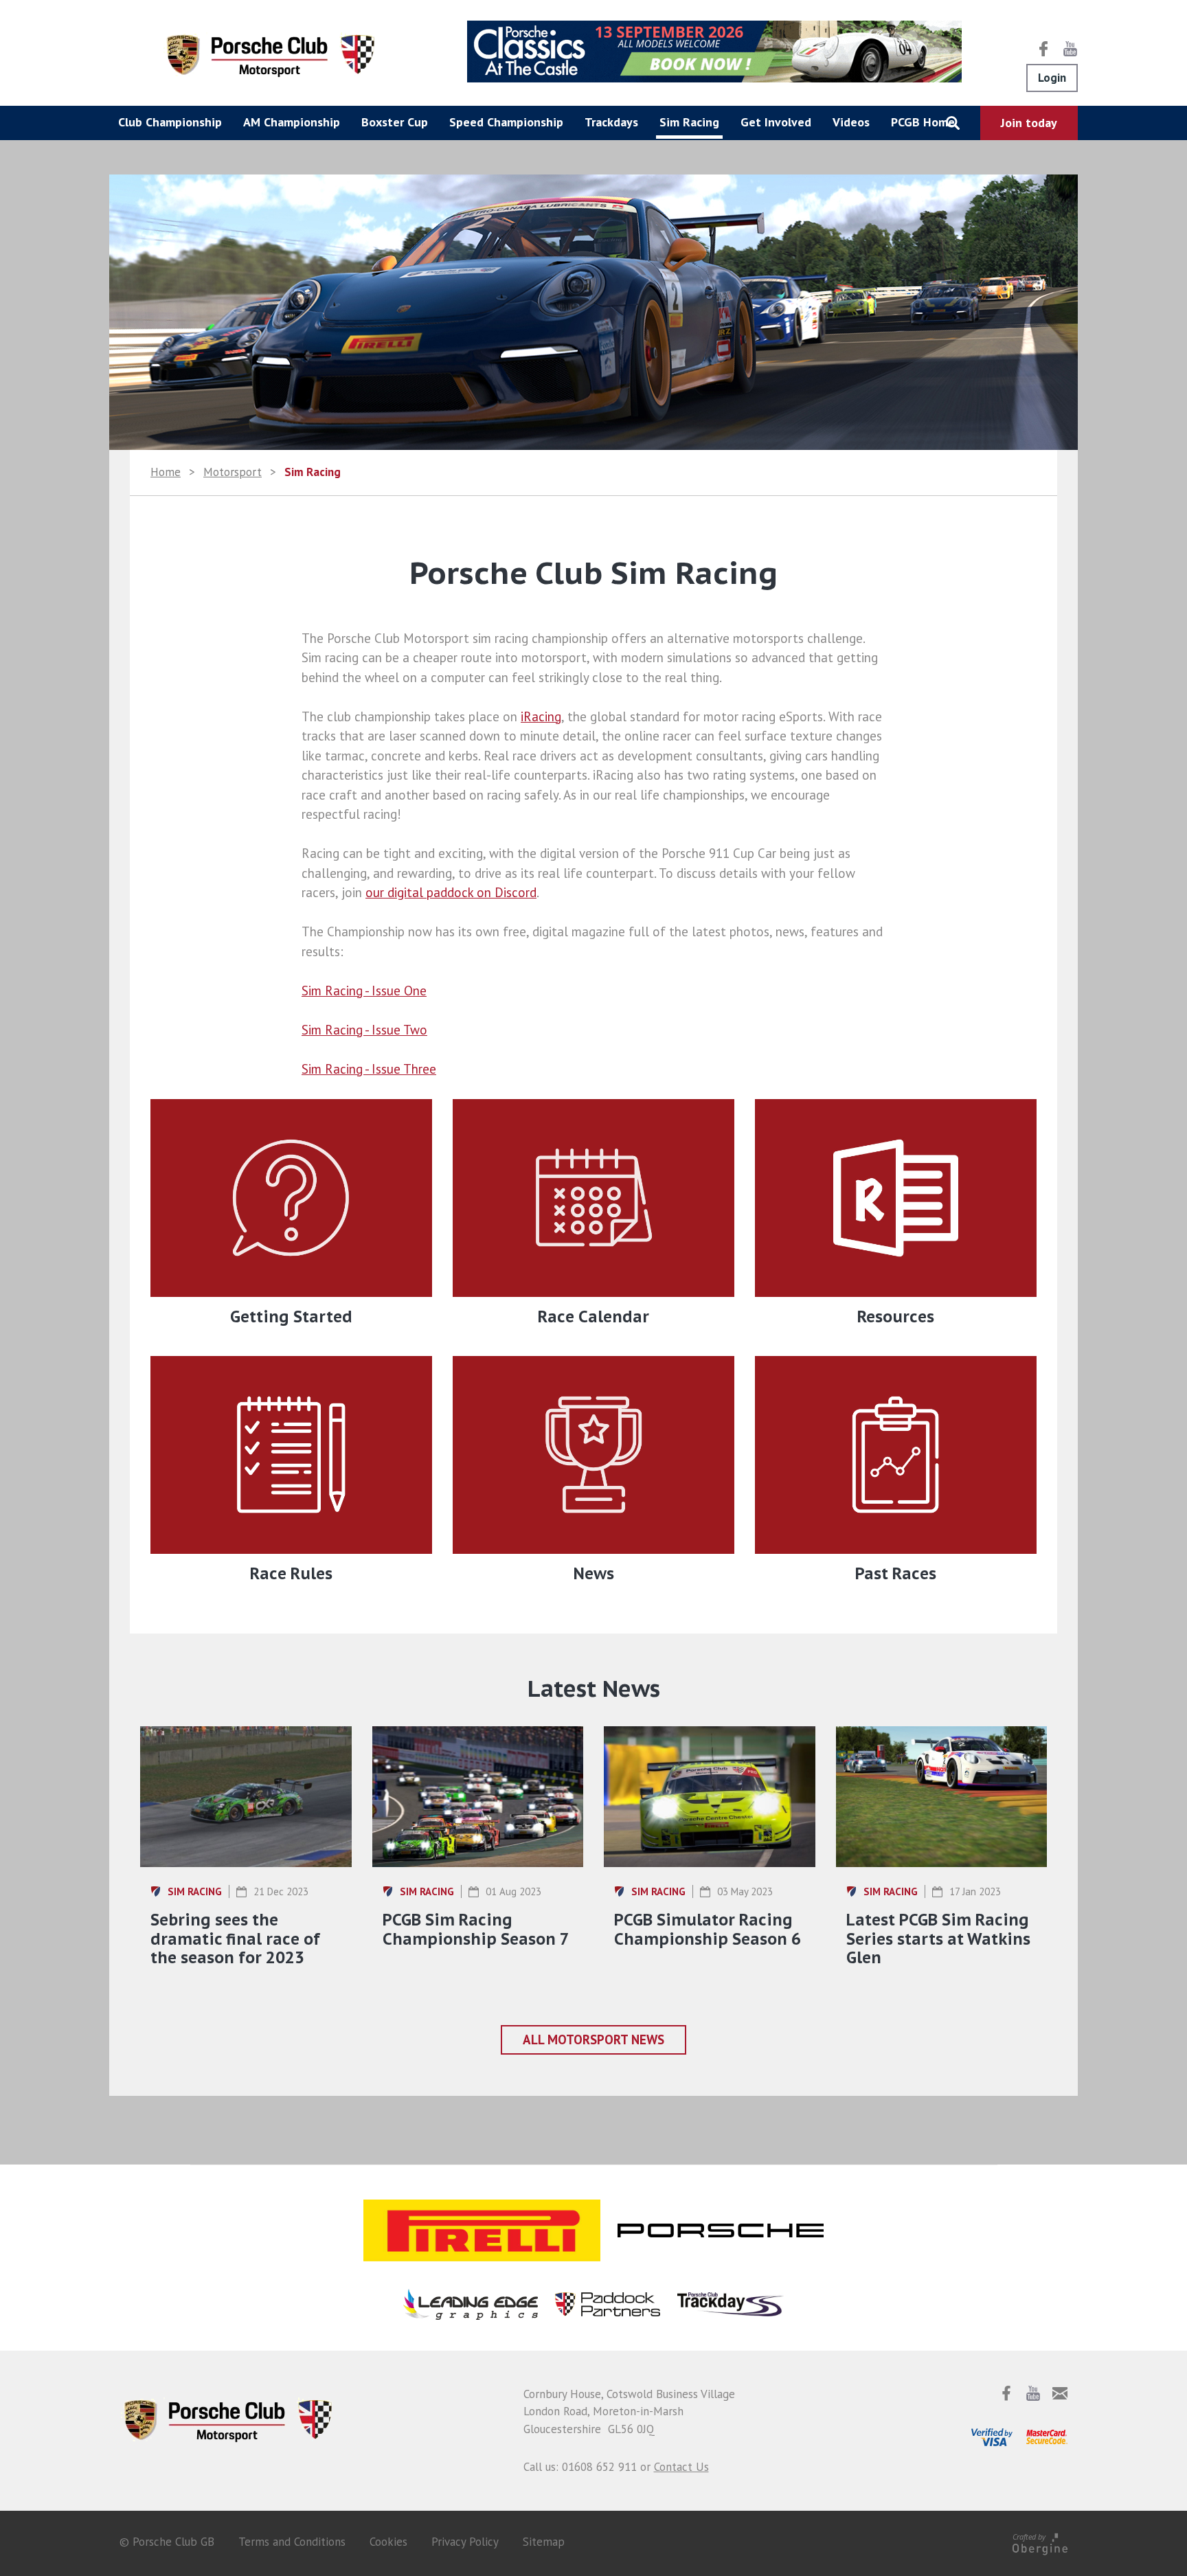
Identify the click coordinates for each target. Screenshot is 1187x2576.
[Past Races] (896, 1455)
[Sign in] (1052, 78)
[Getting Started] (291, 1198)
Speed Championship (506, 122)
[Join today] (1029, 123)
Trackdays (611, 122)
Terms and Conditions (292, 2542)
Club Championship (170, 122)
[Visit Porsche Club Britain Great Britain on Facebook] (1006, 2393)
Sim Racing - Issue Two (364, 1030)
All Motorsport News (593, 2040)
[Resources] (896, 1198)
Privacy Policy (465, 2542)
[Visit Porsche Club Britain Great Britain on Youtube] (1033, 2393)
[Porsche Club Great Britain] (271, 54)
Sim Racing (689, 122)
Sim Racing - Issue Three (369, 1069)
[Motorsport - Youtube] (1070, 49)
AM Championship (292, 122)
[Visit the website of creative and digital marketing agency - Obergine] (1040, 2542)
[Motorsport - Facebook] (1043, 49)
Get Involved (776, 122)
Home (166, 472)
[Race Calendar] (593, 1198)
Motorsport (233, 472)
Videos (851, 122)
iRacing (541, 716)
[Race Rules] (291, 1455)
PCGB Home (923, 122)
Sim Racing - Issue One (364, 991)
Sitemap (544, 2542)
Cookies (388, 2542)
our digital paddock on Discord (451, 892)
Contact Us (681, 2467)
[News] (593, 1455)
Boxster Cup (395, 122)
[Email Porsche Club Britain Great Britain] (1060, 2393)
